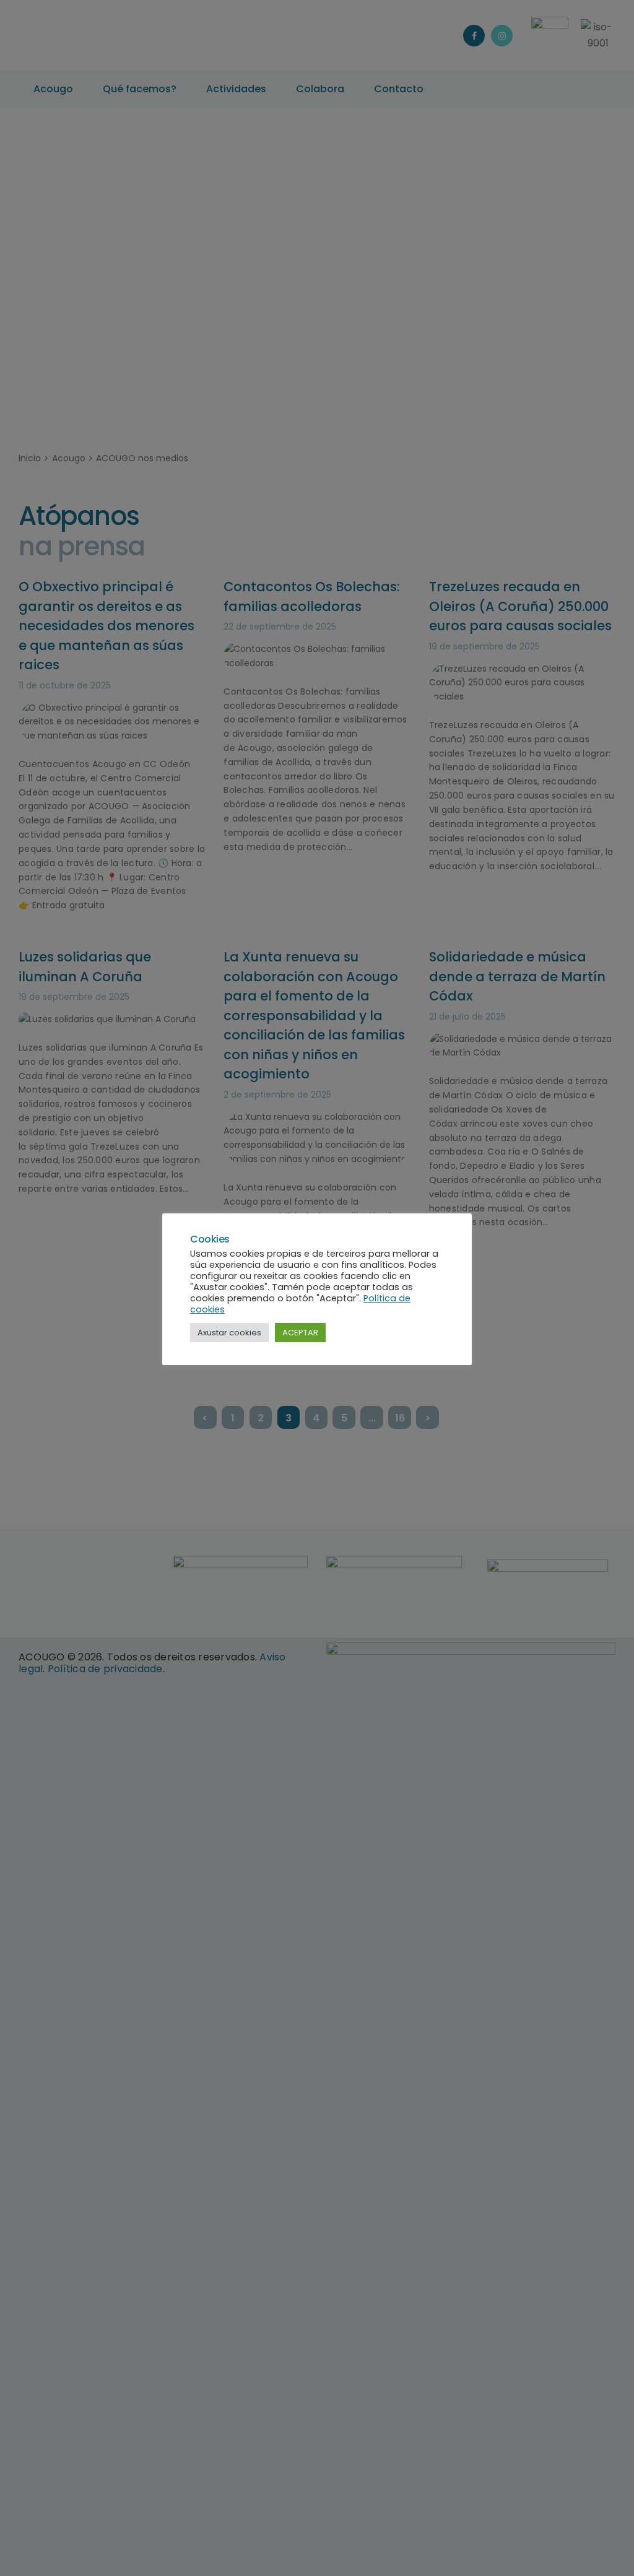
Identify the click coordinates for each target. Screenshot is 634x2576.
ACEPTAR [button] (300, 1333)
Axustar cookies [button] (229, 1333)
